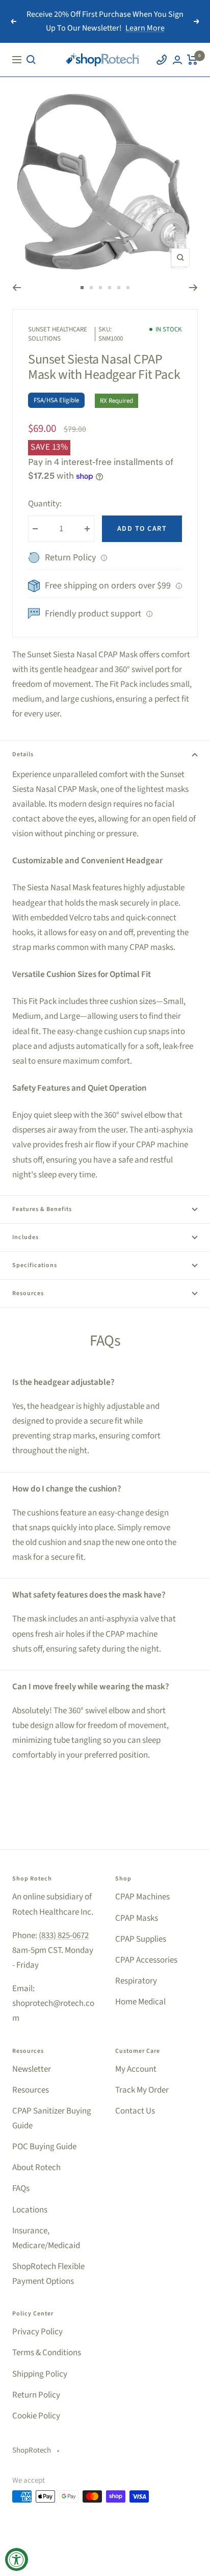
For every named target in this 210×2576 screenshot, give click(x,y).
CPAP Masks (137, 1918)
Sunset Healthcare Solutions (58, 334)
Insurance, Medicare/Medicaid (46, 2238)
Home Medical (140, 2002)
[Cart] (192, 60)
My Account (136, 2069)
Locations (30, 2210)
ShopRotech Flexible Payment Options (48, 2274)
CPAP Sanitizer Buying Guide (52, 2118)
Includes (25, 1237)
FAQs (21, 2188)
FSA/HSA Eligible (56, 400)
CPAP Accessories (146, 1960)
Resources (28, 1293)
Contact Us (135, 2111)
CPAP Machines (142, 1897)
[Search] (31, 60)
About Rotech (36, 2168)
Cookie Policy (36, 2416)
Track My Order (142, 2090)
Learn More (145, 28)
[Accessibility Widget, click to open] (17, 2559)
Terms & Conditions (47, 2353)
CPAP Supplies (141, 1939)
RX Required (116, 401)
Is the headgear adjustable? (63, 1382)
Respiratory (136, 1981)
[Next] (193, 288)
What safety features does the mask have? (89, 1595)
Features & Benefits (42, 1209)
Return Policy (36, 2395)
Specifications (35, 1265)
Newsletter (32, 2069)
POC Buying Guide (44, 2147)
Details (23, 754)
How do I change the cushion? (67, 1489)
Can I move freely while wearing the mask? (91, 1687)
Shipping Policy (40, 2374)
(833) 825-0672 (64, 1936)
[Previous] (17, 288)
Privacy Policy (37, 2332)
